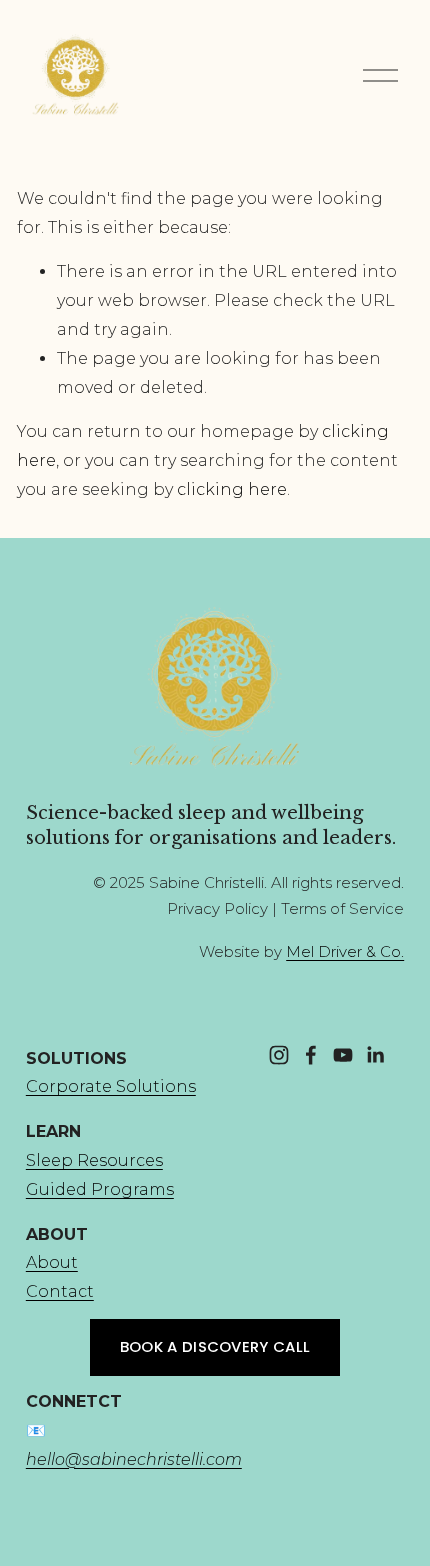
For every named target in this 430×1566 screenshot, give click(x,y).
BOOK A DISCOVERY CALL (215, 1346)
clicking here (232, 489)
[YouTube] (343, 1055)
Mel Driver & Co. (345, 952)
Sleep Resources (94, 1160)
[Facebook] (311, 1055)
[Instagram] (279, 1055)
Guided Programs (100, 1189)
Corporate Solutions (111, 1086)
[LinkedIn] (375, 1055)
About (52, 1262)
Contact (60, 1291)
